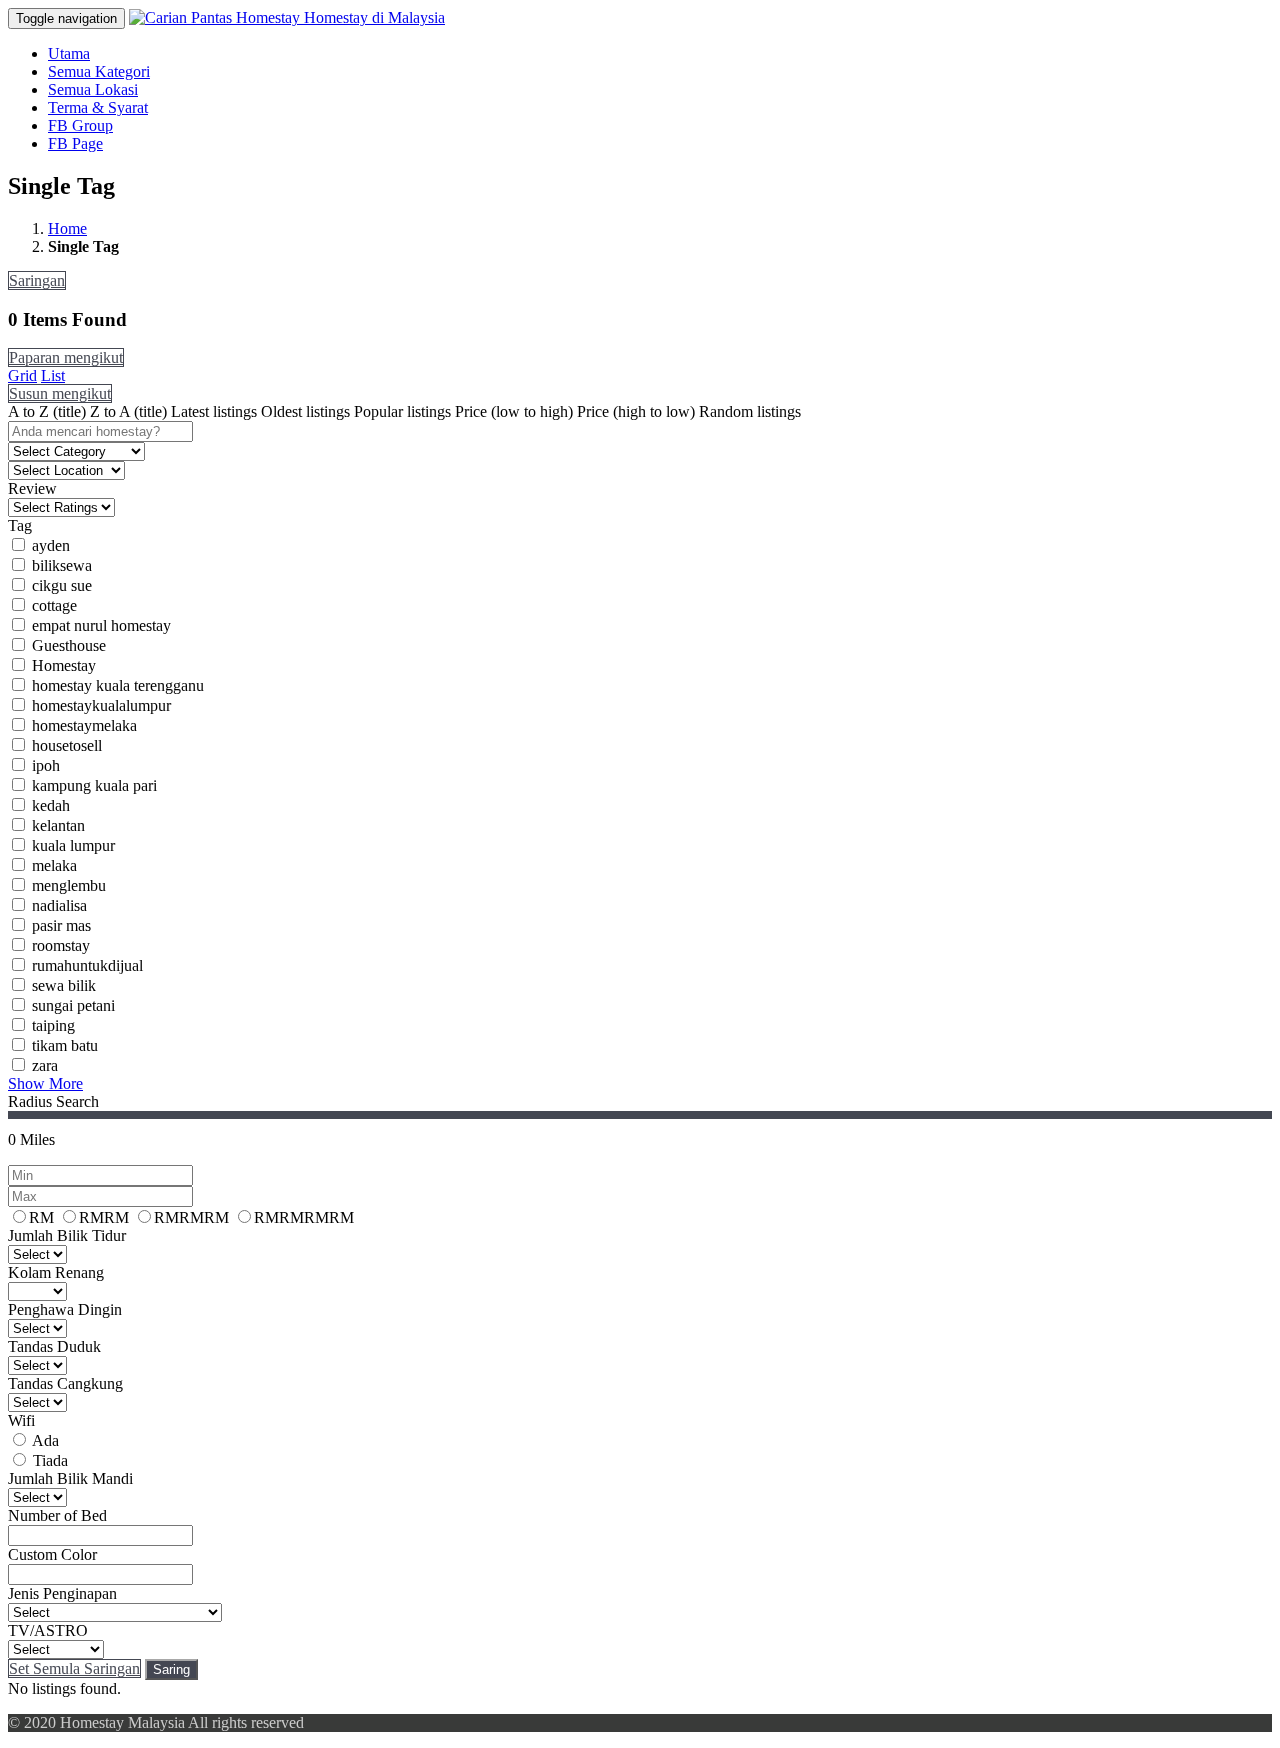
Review (32, 488)
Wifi (21, 1420)
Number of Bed (57, 1515)
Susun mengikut (60, 393)
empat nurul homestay (101, 625)
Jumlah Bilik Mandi (70, 1478)
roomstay (61, 945)
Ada (45, 1440)
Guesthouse (69, 645)
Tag (20, 525)
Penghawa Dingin (65, 1309)
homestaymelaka (84, 725)
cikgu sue (62, 585)
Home (67, 228)
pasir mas (61, 925)
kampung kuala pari (94, 785)
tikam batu (65, 1045)
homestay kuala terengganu (118, 685)
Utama (69, 53)
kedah (51, 805)
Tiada (50, 1460)
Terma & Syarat (98, 107)
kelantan (58, 825)
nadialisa (59, 905)
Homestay (64, 665)
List (53, 375)
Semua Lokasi (93, 89)
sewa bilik (64, 985)
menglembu (69, 885)
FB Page (75, 143)
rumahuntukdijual (87, 965)
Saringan (37, 280)
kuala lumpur (73, 845)
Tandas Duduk (54, 1346)
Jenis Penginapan (62, 1593)
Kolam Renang (56, 1272)
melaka (54, 865)
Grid (22, 375)
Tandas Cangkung (65, 1383)
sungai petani (73, 1005)
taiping (53, 1025)
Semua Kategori (99, 71)
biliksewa (62, 565)
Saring (171, 1669)
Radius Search (53, 1101)
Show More (45, 1083)
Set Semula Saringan (74, 1668)
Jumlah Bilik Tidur (67, 1235)
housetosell (67, 745)
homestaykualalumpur (101, 705)
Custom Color (52, 1554)
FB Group (80, 125)
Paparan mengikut (66, 357)
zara (45, 1065)
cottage (54, 605)
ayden (51, 545)
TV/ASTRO (48, 1630)
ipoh (46, 765)
